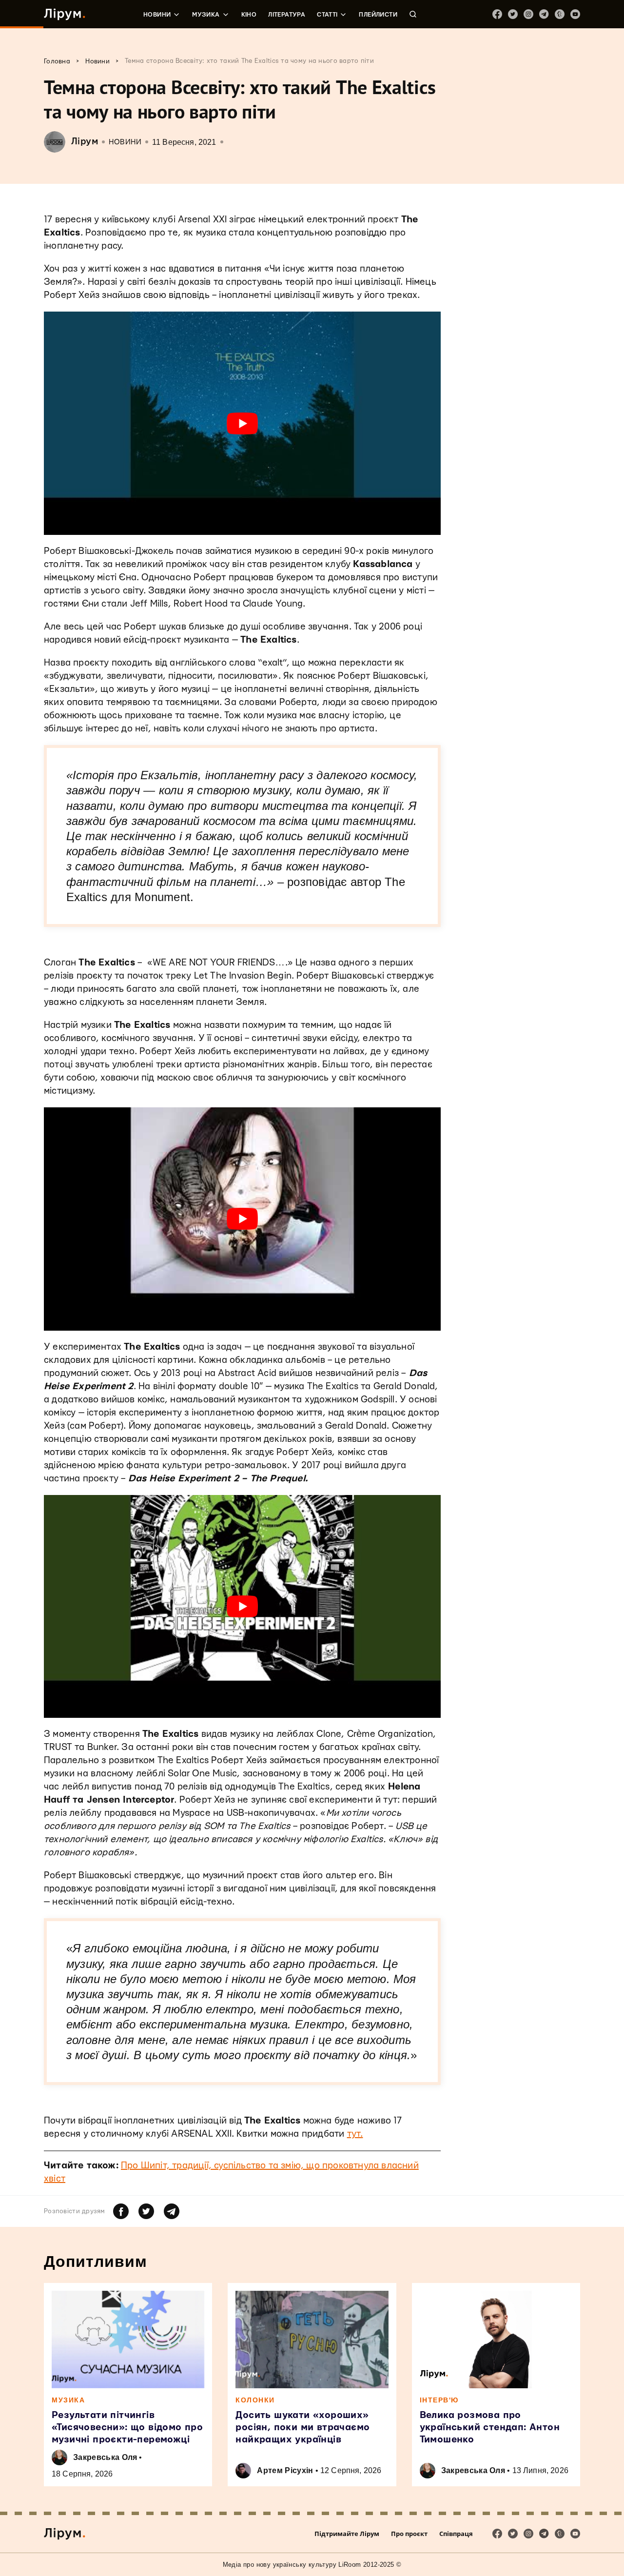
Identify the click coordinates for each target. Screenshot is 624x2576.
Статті (327, 15)
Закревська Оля (105, 2457)
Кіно (249, 15)
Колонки (255, 2400)
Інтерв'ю (439, 2400)
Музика (206, 15)
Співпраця (456, 2534)
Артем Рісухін (285, 2470)
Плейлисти (378, 15)
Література (287, 15)
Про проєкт (409, 2534)
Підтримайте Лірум (347, 2534)
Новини (157, 15)
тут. (355, 2134)
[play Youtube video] (242, 423)
